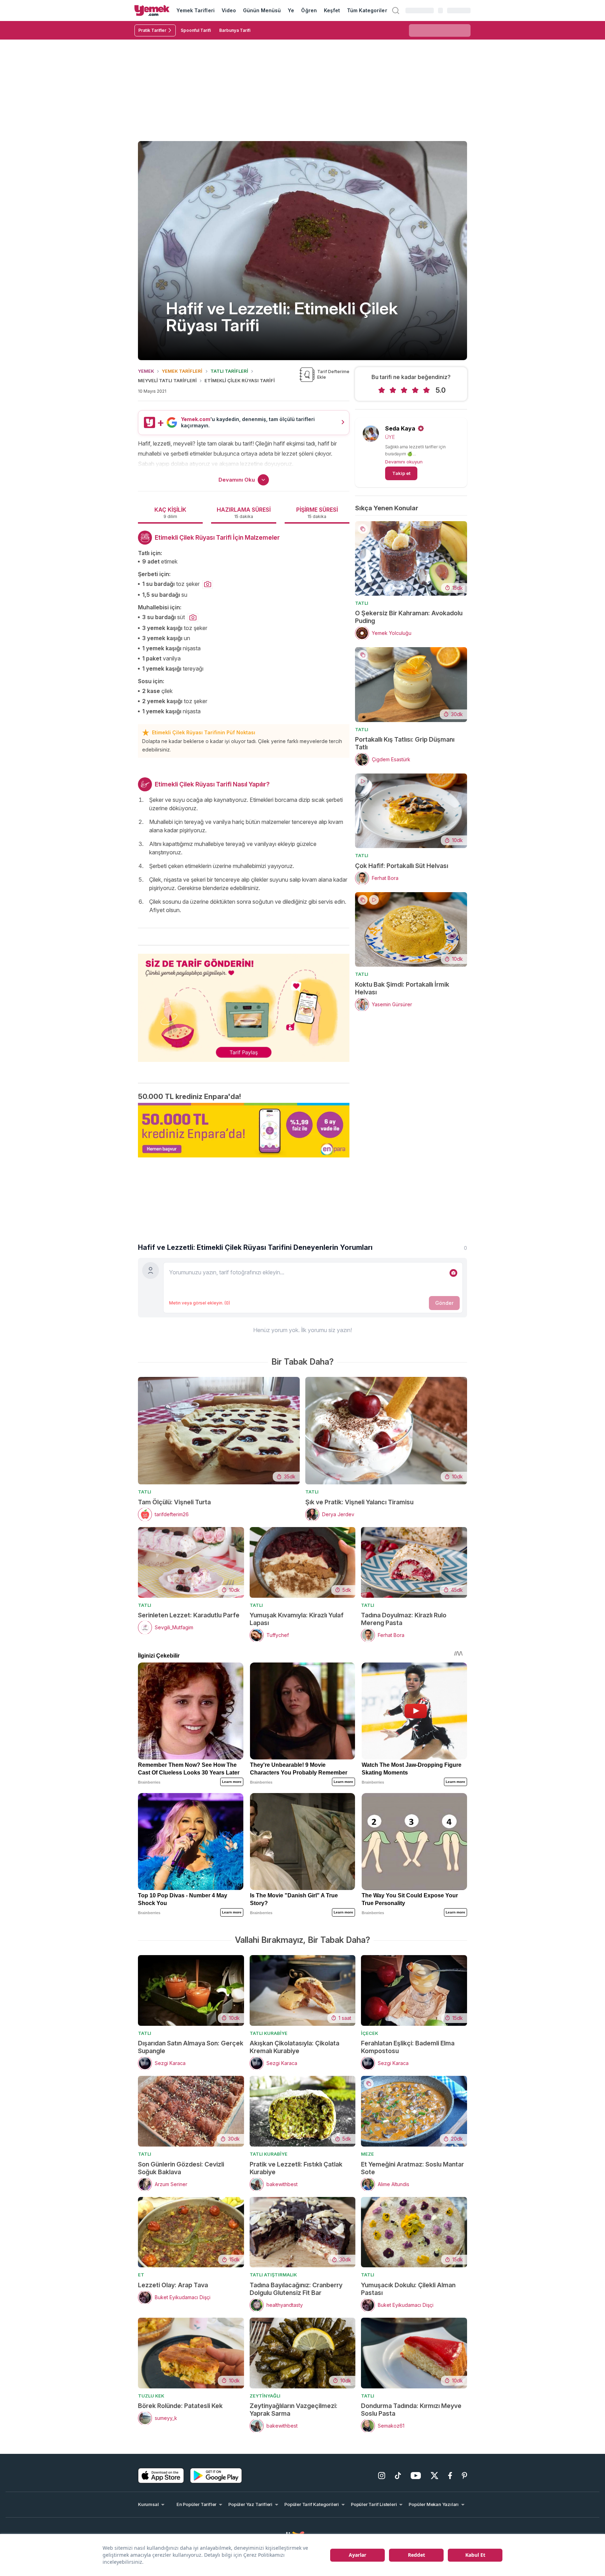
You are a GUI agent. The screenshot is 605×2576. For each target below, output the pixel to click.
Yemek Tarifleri (196, 10)
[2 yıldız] (393, 390)
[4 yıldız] (415, 390)
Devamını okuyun (404, 462)
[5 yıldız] (426, 390)
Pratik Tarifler (152, 30)
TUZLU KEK (151, 2396)
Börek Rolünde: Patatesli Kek (180, 2406)
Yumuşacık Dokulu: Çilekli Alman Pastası (408, 2289)
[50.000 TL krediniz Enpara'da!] (244, 1130)
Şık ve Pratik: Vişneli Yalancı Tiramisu (359, 1502)
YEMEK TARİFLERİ (182, 371)
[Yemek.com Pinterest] (464, 2476)
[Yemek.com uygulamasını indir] (161, 2476)
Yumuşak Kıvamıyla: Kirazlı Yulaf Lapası (297, 1619)
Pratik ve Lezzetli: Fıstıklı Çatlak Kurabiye (296, 2168)
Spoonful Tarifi (196, 30)
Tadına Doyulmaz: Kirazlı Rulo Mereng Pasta (404, 1619)
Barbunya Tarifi (235, 30)
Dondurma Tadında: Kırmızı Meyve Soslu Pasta (411, 2410)
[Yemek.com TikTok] (398, 2476)
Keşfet (332, 10)
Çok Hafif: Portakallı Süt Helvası (402, 866)
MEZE (367, 2154)
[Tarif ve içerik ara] (396, 10)
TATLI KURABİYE (269, 2033)
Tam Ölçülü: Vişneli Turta (174, 1502)
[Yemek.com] (152, 10)
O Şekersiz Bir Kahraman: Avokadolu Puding (409, 617)
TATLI (362, 603)
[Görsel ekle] (453, 1273)
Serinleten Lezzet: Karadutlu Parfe (189, 1615)
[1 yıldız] (382, 390)
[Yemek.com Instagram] (382, 2476)
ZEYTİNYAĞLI (265, 2396)
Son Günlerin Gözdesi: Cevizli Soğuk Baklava (181, 2168)
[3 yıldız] (404, 390)
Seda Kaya (400, 428)
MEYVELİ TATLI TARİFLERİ (167, 380)
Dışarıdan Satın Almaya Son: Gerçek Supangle (191, 2047)
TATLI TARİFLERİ (229, 371)
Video (229, 10)
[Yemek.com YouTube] (416, 2476)
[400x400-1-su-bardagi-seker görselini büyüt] (208, 584)
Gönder (444, 1303)
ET (141, 2275)
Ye (291, 10)
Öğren (309, 10)
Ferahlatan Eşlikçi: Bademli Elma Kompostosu (408, 2047)
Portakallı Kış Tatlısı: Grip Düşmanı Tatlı (405, 743)
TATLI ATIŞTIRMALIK (273, 2275)
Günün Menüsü (262, 10)
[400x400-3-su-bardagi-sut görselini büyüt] (193, 618)
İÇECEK (370, 2033)
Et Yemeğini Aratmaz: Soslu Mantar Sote (412, 2168)
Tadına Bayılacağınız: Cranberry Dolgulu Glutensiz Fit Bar (296, 2289)
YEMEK (146, 371)
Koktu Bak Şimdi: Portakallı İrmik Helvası (402, 988)
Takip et (401, 473)
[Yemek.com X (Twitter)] (434, 2476)
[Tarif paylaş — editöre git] (244, 1003)
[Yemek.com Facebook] (450, 2476)
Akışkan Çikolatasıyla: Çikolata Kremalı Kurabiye (294, 2047)
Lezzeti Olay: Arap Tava (173, 2285)
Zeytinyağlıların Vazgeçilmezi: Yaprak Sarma (294, 2410)
